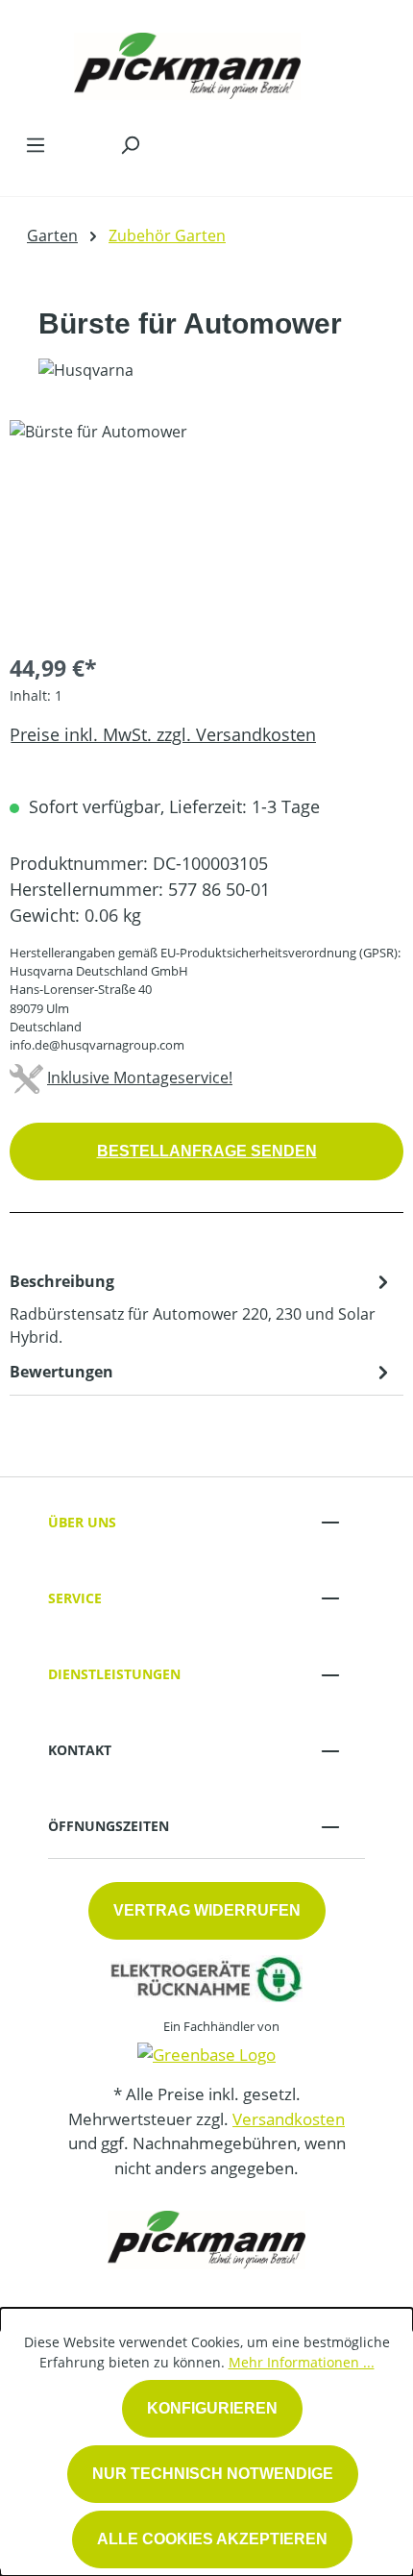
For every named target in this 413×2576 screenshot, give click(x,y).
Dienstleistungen (114, 1674)
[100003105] (206, 528)
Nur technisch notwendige (213, 2474)
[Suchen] (130, 144)
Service (75, 1598)
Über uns (82, 1522)
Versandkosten (289, 2119)
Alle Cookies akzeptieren (212, 2539)
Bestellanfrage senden (207, 1151)
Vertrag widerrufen (207, 1910)
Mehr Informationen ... (302, 2362)
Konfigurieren (212, 2408)
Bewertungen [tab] (61, 1372)
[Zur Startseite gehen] (187, 62)
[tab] (202, 1308)
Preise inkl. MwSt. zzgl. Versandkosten (163, 734)
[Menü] (36, 144)
